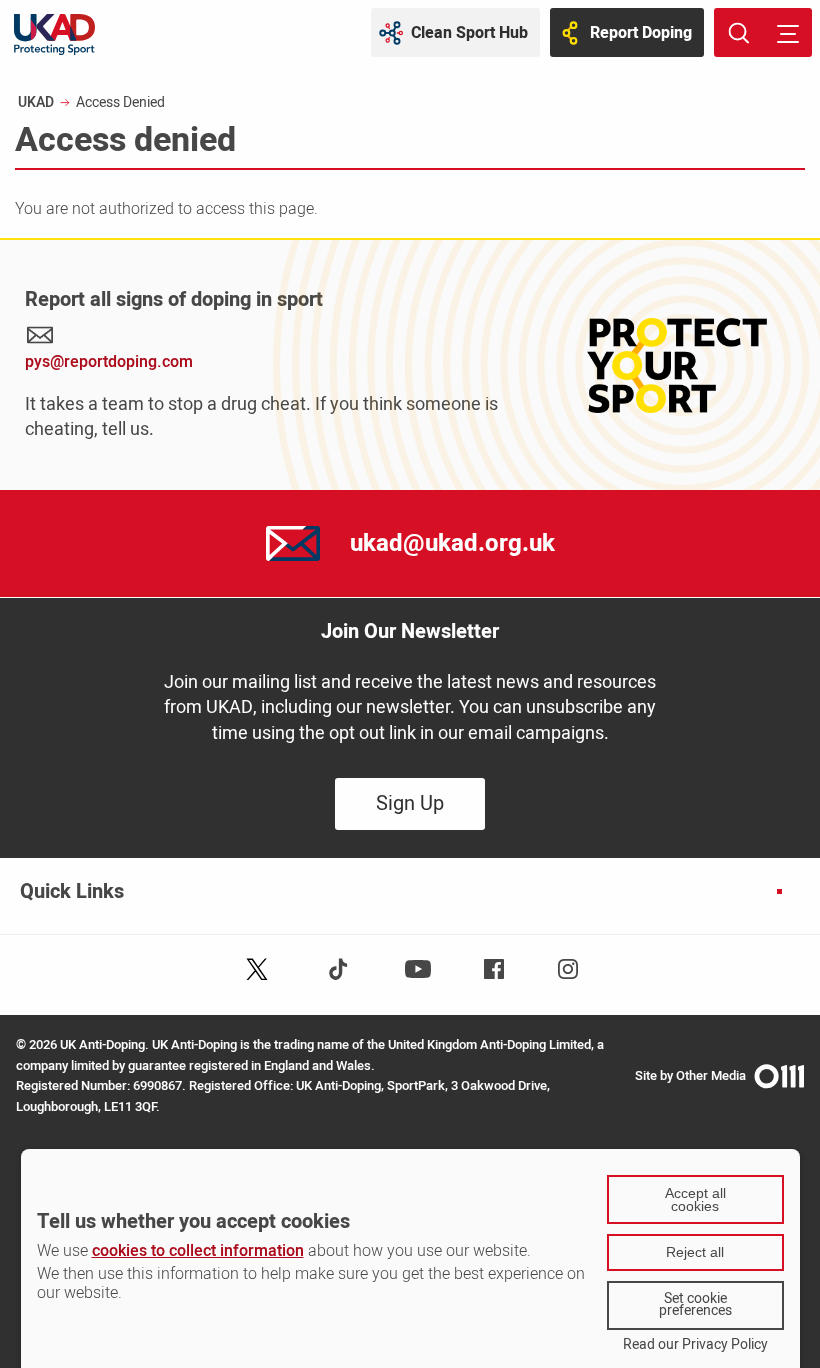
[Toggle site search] (738, 32)
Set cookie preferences (695, 1305)
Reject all (695, 1252)
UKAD (36, 102)
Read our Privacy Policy (695, 1345)
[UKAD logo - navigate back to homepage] (54, 34)
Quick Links (72, 892)
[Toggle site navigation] (787, 32)
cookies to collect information (198, 1251)
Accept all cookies (695, 1199)
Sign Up (410, 803)
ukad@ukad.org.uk (452, 543)
